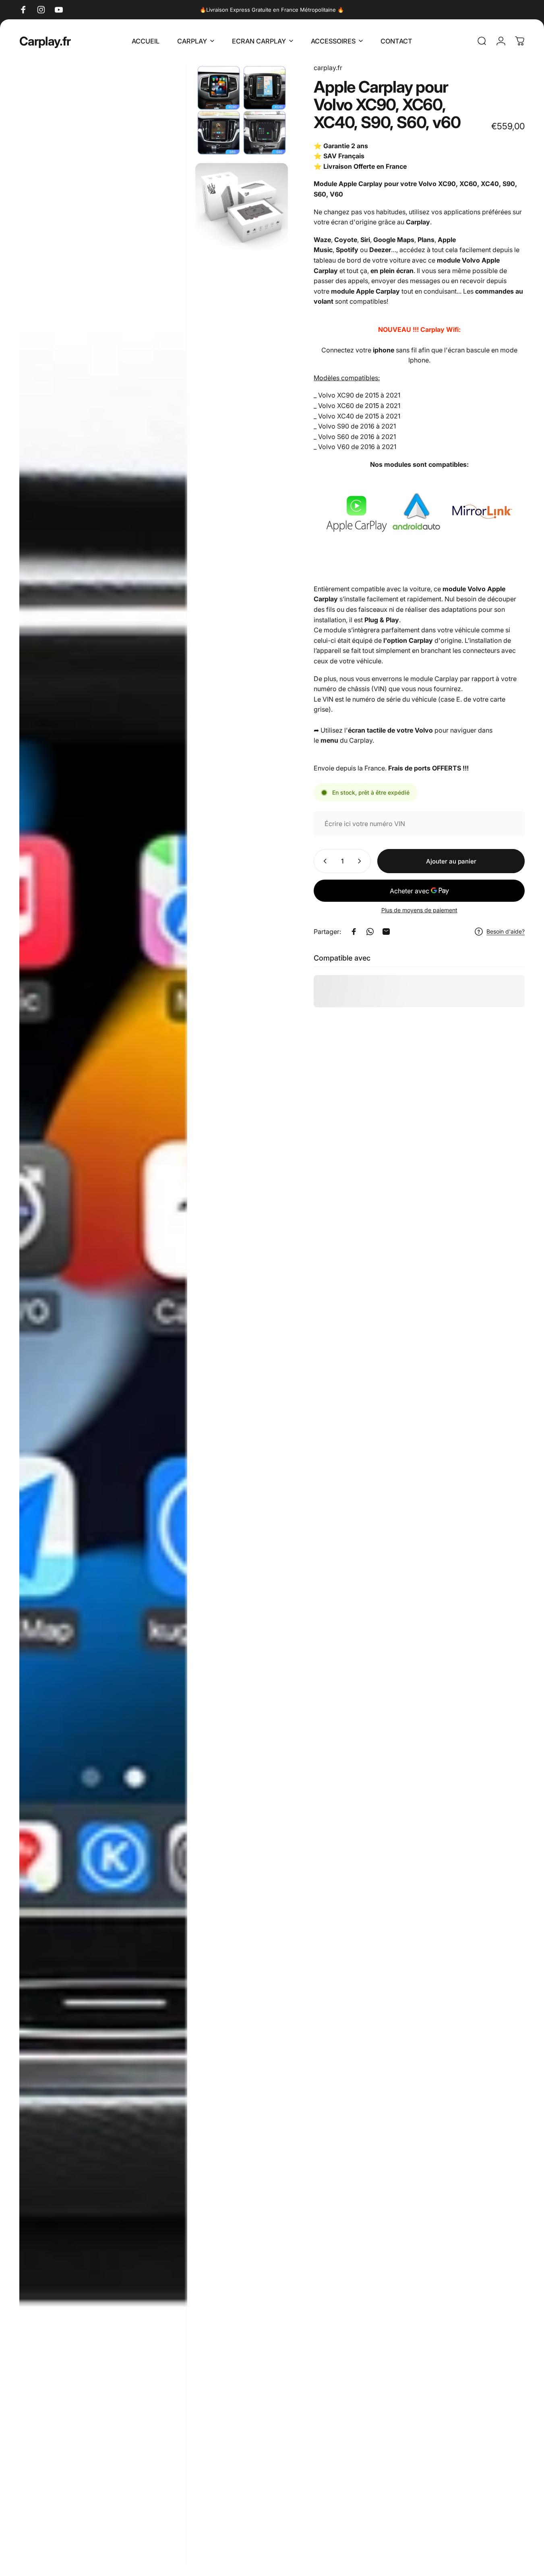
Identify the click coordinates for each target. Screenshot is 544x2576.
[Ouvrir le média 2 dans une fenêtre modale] (241, 109)
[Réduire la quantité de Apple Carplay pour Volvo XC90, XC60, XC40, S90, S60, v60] (323, 861)
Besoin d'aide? (506, 931)
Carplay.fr (45, 41)
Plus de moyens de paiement (419, 910)
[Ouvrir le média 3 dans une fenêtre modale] (241, 207)
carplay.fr (328, 68)
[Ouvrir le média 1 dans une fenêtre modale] (103, 1315)
